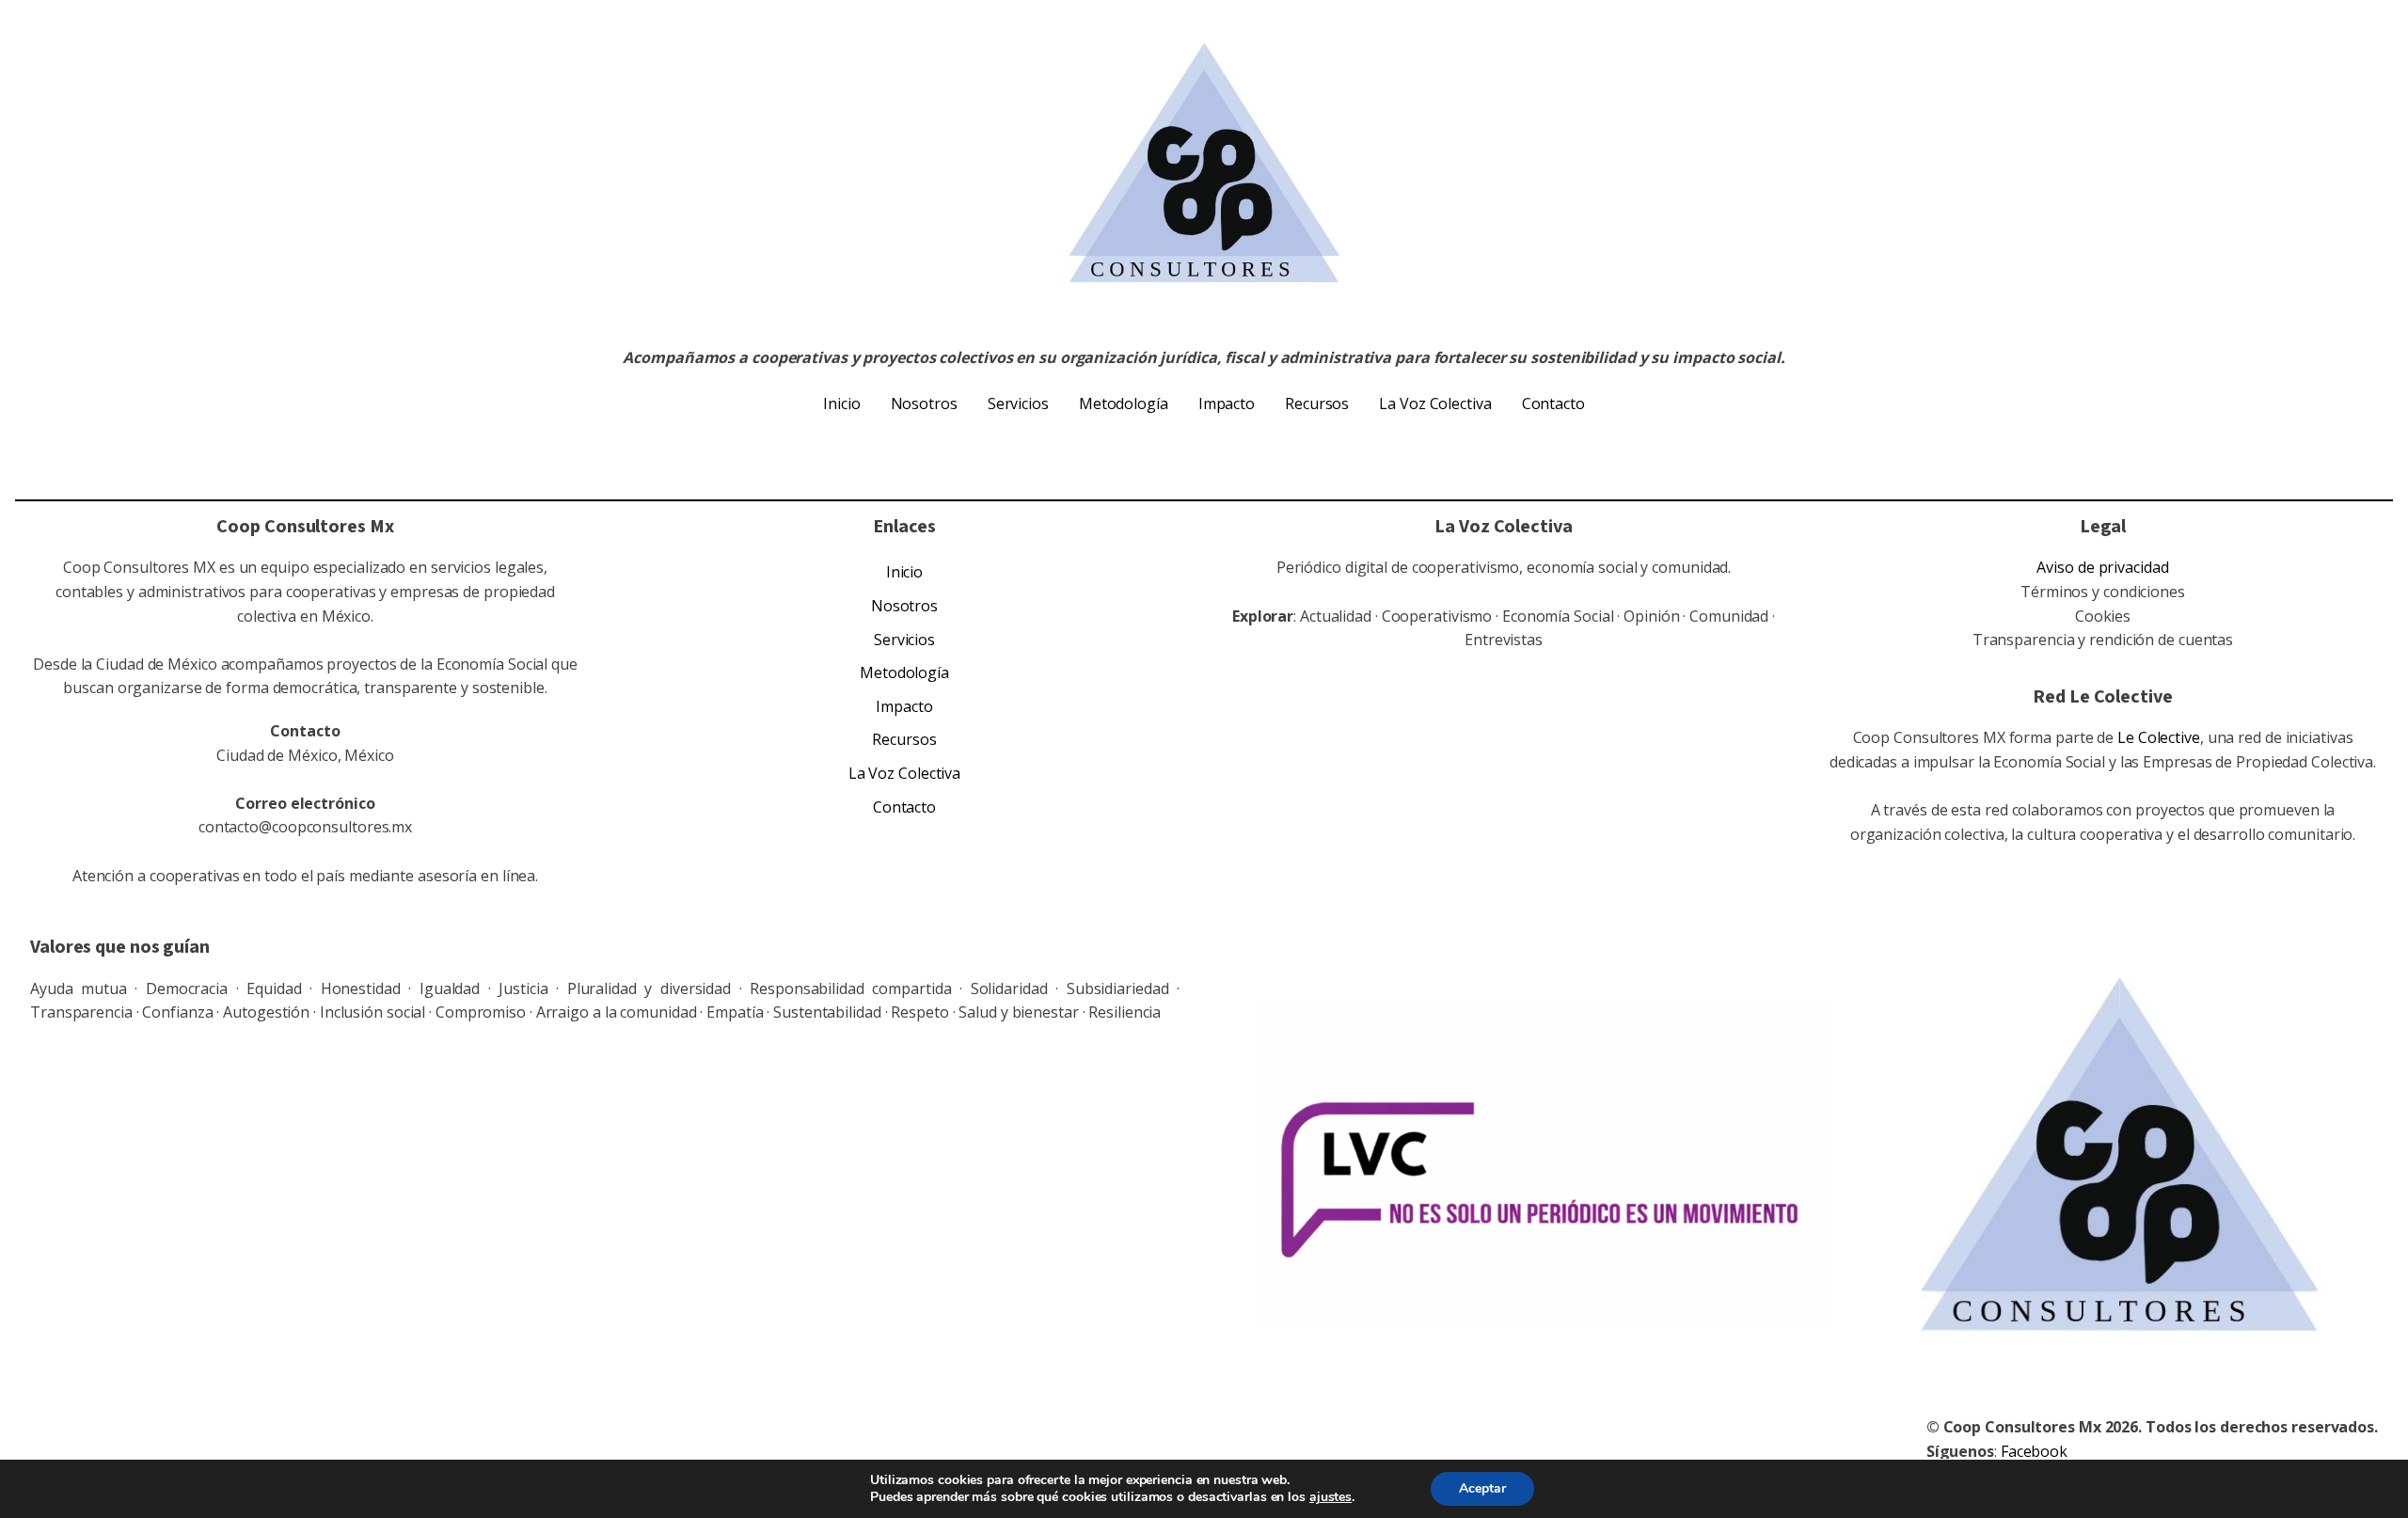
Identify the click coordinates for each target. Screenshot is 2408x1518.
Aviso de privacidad (2102, 567)
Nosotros (924, 403)
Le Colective (2159, 737)
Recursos (1317, 403)
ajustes (1331, 1497)
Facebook (2034, 1451)
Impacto (1227, 403)
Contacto (1553, 403)
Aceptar (1482, 1488)
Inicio (841, 403)
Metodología (1124, 403)
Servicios (1018, 403)
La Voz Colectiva (1435, 403)
